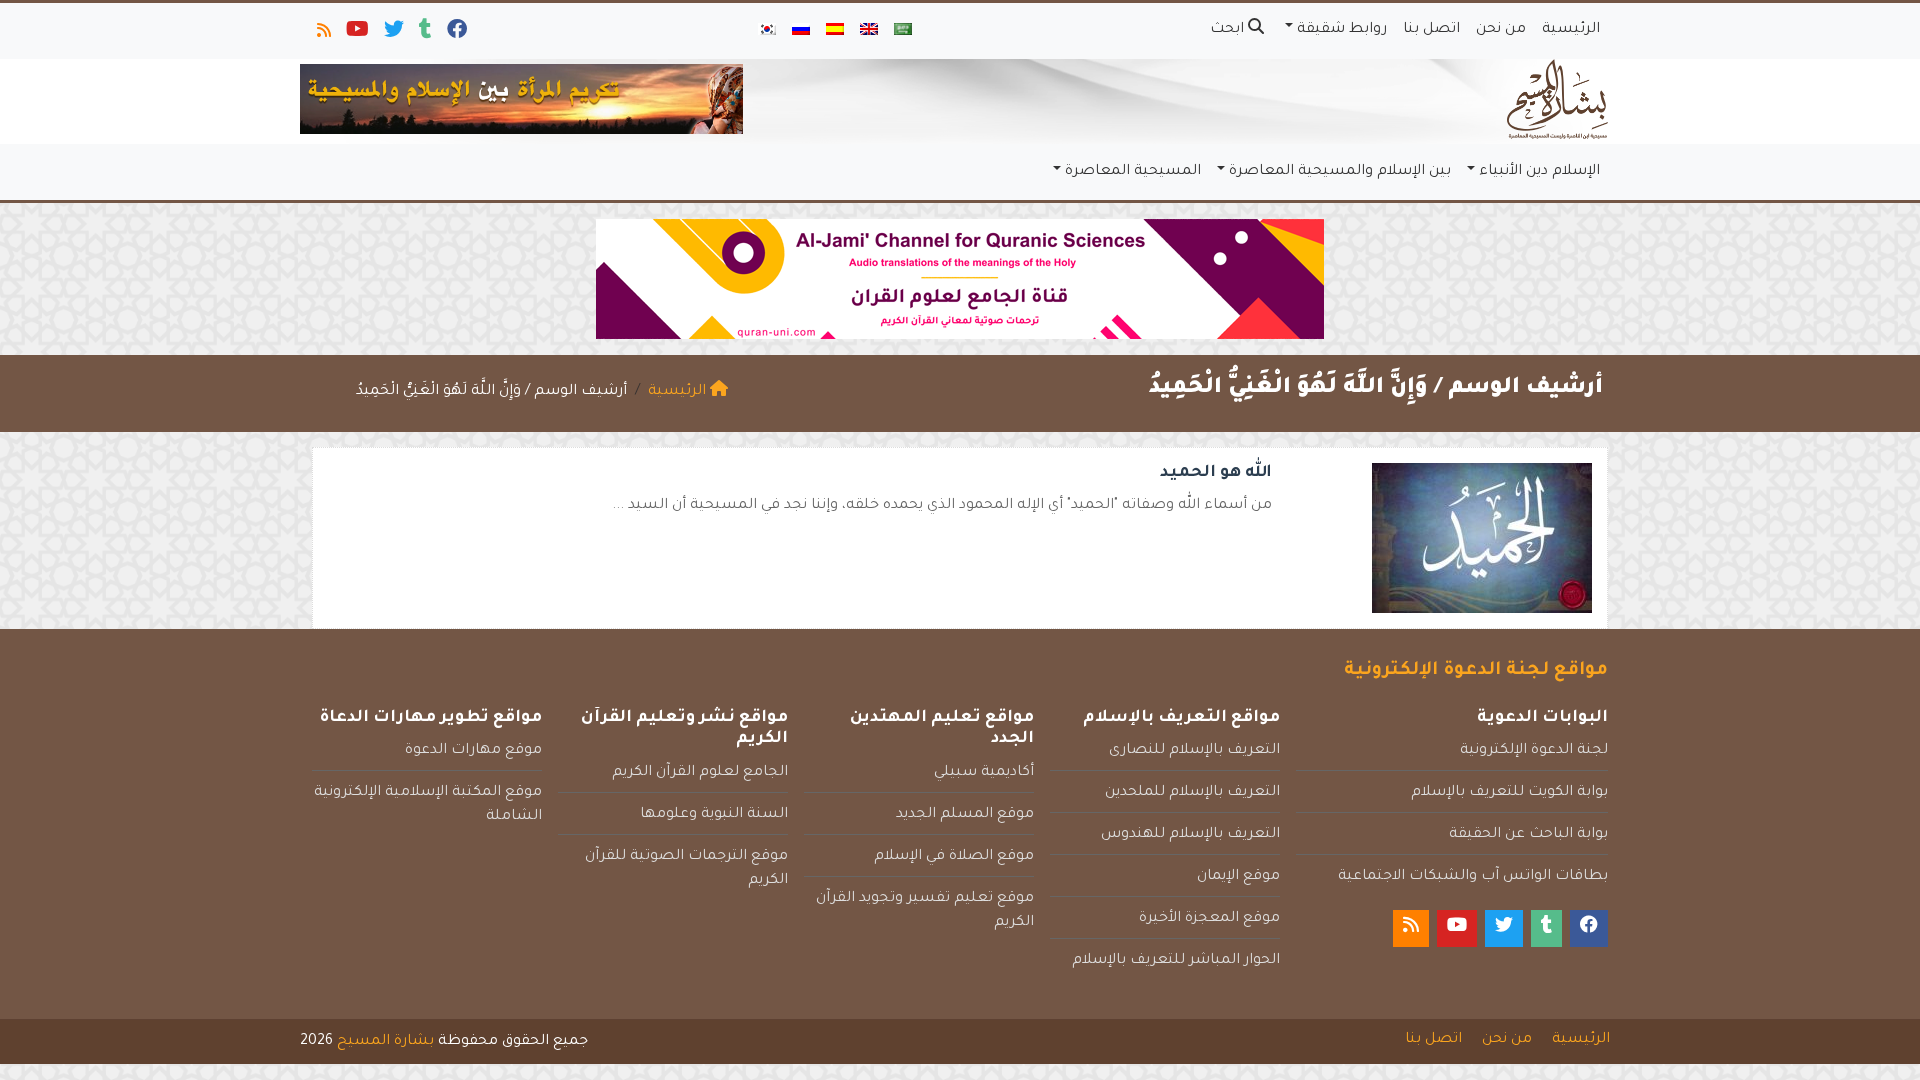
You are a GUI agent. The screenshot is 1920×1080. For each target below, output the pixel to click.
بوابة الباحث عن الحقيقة (1528, 835)
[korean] (767, 31)
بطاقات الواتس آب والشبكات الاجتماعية (1473, 877)
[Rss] (322, 34)
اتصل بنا (1431, 30)
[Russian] (801, 31)
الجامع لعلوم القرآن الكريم (700, 773)
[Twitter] (392, 34)
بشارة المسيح (385, 1042)
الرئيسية (1571, 30)
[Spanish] (835, 31)
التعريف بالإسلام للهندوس (1190, 835)
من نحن (1501, 30)
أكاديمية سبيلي (984, 773)
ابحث (1229, 30)
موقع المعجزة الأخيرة (1209, 919)
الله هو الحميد (1216, 473)
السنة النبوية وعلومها (714, 815)
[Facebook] (455, 34)
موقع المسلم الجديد (965, 815)
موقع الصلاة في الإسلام (954, 857)
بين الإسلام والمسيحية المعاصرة (1340, 172)
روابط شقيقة (1342, 30)
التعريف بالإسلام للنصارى (1194, 751)
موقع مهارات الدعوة (473, 751)
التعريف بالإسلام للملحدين (1192, 793)
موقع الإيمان (1238, 877)
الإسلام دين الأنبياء (1539, 172)
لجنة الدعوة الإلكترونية (1534, 751)
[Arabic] (903, 31)
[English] (869, 31)
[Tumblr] (424, 34)
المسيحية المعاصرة (1133, 172)
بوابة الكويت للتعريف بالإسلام (1509, 793)
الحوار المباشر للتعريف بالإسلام (1176, 961)
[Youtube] (356, 34)
